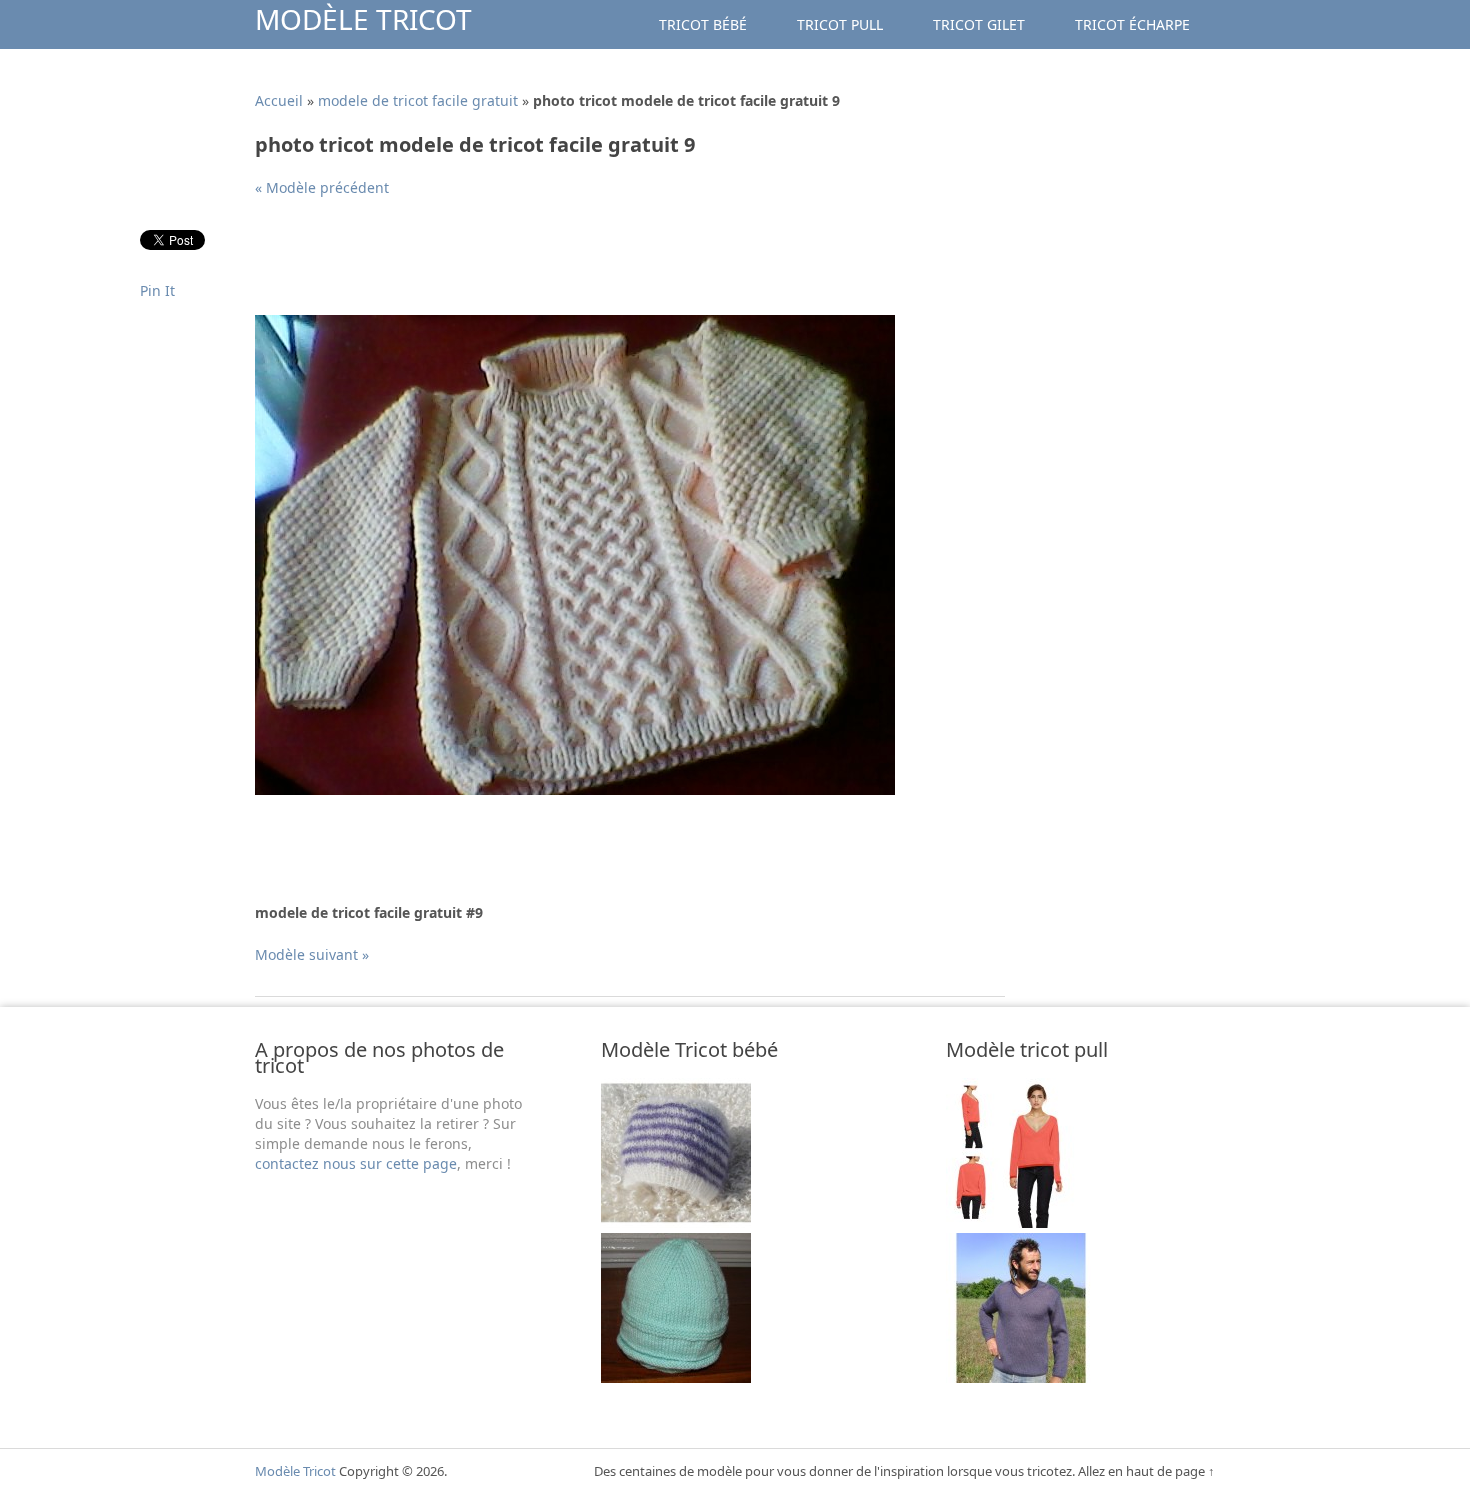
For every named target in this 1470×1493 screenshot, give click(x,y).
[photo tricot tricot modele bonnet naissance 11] (676, 1377)
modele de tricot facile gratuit (418, 100)
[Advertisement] (619, 264)
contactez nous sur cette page (356, 1163)
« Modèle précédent (322, 187)
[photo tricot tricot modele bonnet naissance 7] (676, 1222)
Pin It (157, 290)
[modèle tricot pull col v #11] (1021, 1377)
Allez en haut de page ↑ (1146, 1471)
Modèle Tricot (363, 19)
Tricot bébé (703, 24)
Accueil (279, 100)
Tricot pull (840, 24)
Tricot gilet (979, 24)
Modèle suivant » (312, 954)
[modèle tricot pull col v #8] (1021, 1222)
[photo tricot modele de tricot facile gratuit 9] (575, 789)
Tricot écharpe (1132, 24)
